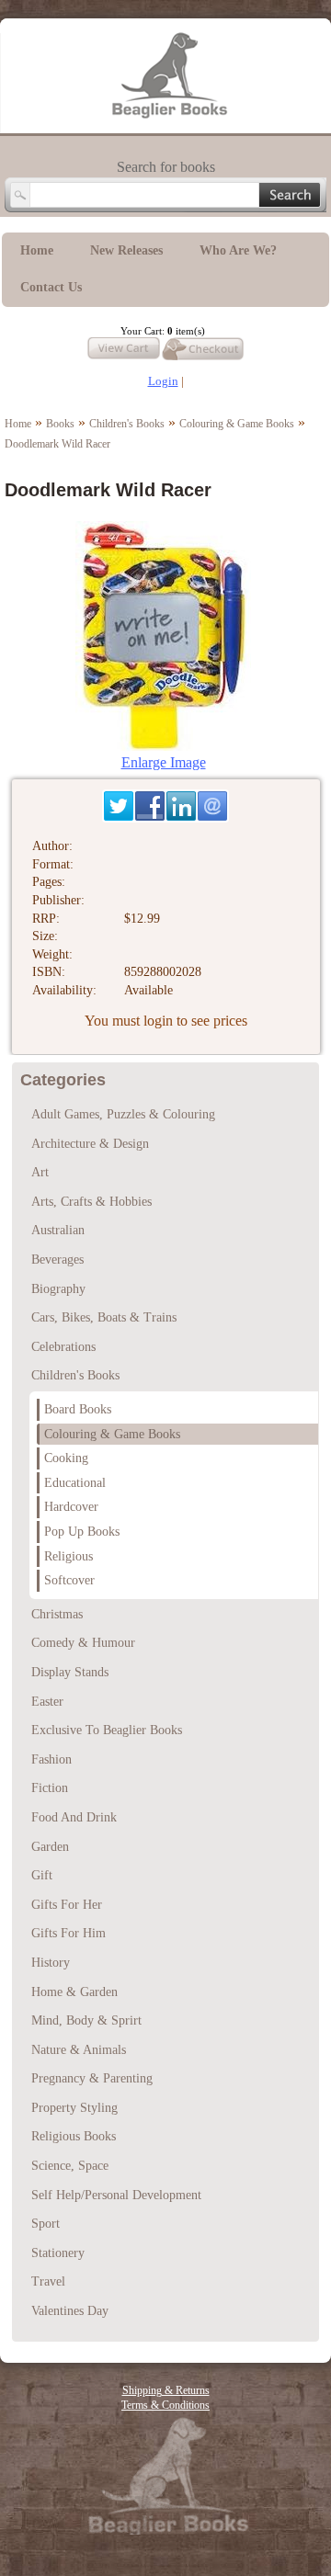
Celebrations (63, 1347)
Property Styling (74, 2108)
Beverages (57, 1260)
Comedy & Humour (83, 1643)
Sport (46, 2224)
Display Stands (70, 1672)
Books (60, 424)
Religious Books (74, 2136)
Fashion (51, 1759)
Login (163, 381)
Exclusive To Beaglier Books (107, 1730)
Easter (47, 1702)
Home (37, 250)
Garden (50, 1847)
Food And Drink (74, 1817)
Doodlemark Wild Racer (57, 444)
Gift (42, 1875)
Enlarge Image (164, 762)
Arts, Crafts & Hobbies (91, 1202)
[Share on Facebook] (150, 806)
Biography (58, 1289)
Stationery (58, 2253)
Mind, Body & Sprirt (86, 2020)
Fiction (50, 1788)
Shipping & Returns (166, 2390)
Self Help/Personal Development (116, 2195)
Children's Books (127, 424)
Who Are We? (238, 250)
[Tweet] (119, 806)
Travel (48, 2281)
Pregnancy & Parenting (92, 2078)
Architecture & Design (90, 1144)
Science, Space (70, 2166)
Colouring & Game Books (237, 424)
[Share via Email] (212, 806)
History (51, 1963)
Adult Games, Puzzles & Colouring (123, 1114)
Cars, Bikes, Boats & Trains (104, 1317)
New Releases (126, 250)
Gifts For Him (68, 1933)
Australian (58, 1230)
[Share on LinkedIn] (181, 806)
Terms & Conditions (165, 2405)
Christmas (57, 1614)
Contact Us (51, 287)
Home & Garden (74, 1992)
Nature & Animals (79, 2050)
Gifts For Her (67, 1905)
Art (40, 1172)
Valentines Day (70, 2311)
